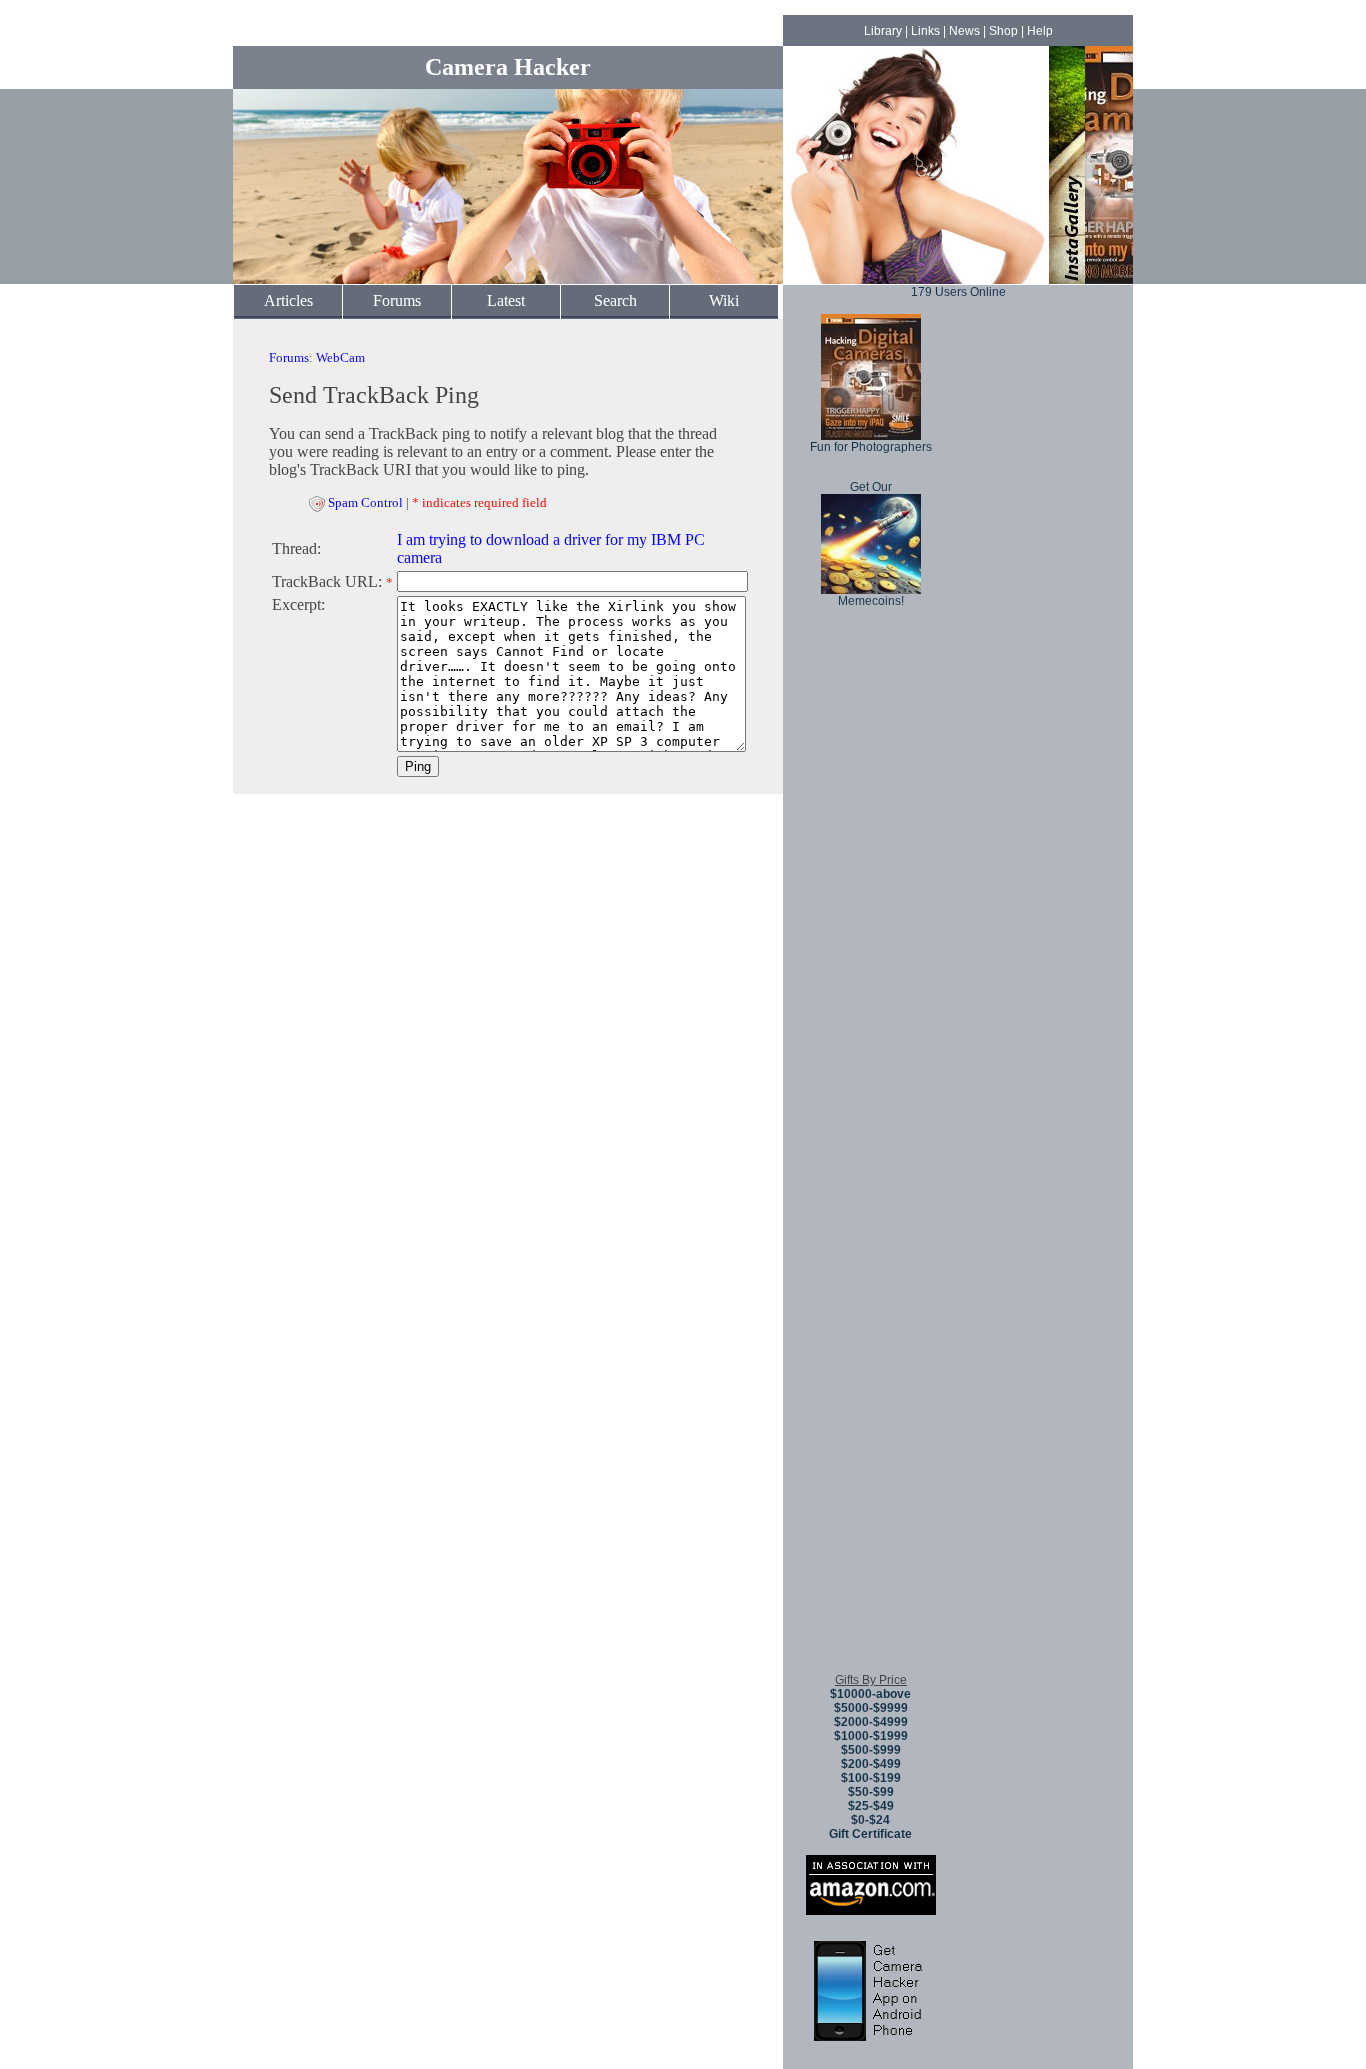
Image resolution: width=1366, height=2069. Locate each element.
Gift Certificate (870, 1834)
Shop (1003, 31)
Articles (288, 300)
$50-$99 (871, 1792)
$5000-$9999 (871, 1708)
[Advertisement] (871, 1359)
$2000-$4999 (871, 1722)
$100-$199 (871, 1778)
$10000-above (870, 1694)
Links (925, 31)
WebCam (340, 357)
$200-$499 (871, 1764)
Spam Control (365, 502)
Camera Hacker (508, 67)
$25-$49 (871, 1806)
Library (883, 31)
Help (1040, 31)
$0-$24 (870, 1820)
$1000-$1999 (871, 1736)
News (964, 31)
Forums (397, 300)
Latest (506, 300)
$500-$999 (871, 1750)
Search (615, 300)
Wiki (724, 300)
